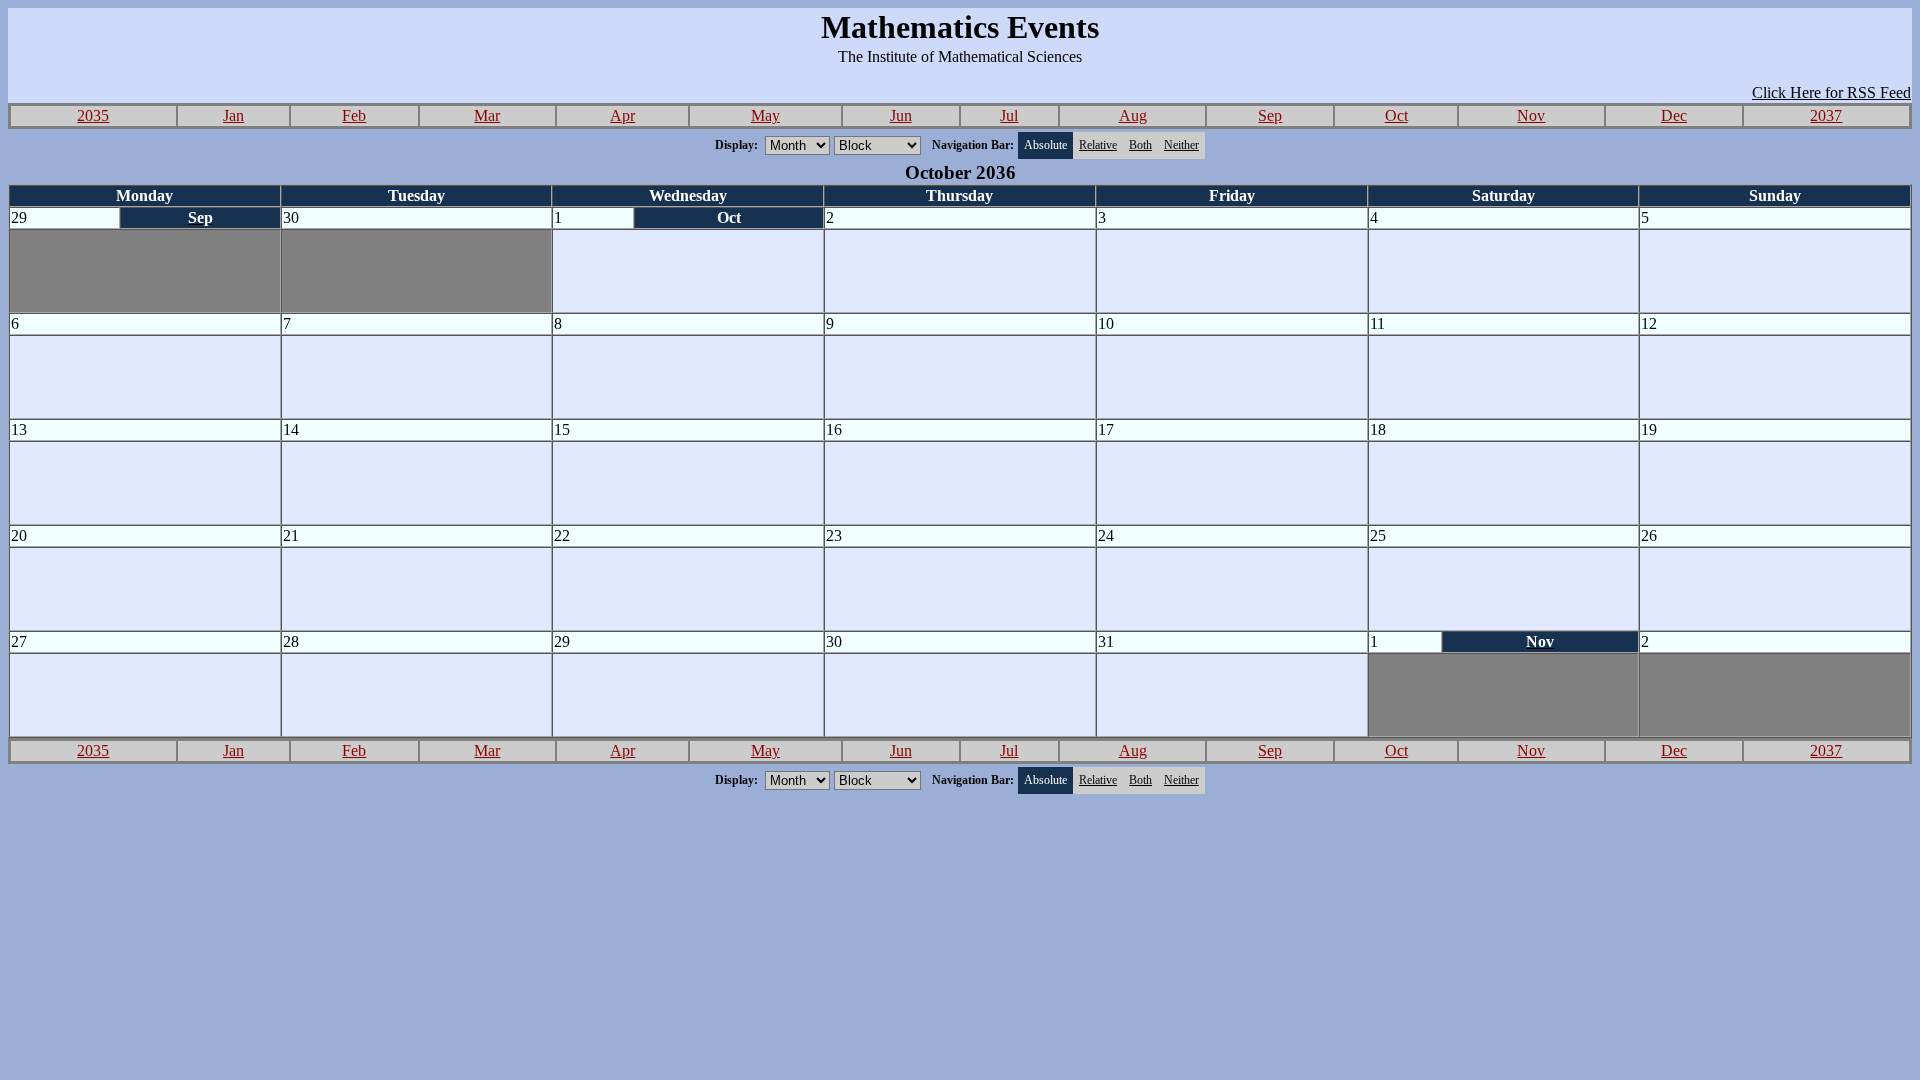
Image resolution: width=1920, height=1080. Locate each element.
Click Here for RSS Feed (1831, 92)
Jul (1009, 115)
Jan (233, 115)
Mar (487, 115)
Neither (1181, 145)
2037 (1826, 115)
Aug (1133, 115)
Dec (1674, 115)
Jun (901, 115)
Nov (1531, 115)
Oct (1396, 115)
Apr (622, 115)
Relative (1098, 145)
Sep (1270, 115)
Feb (354, 115)
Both (1140, 145)
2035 (93, 115)
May (765, 115)
